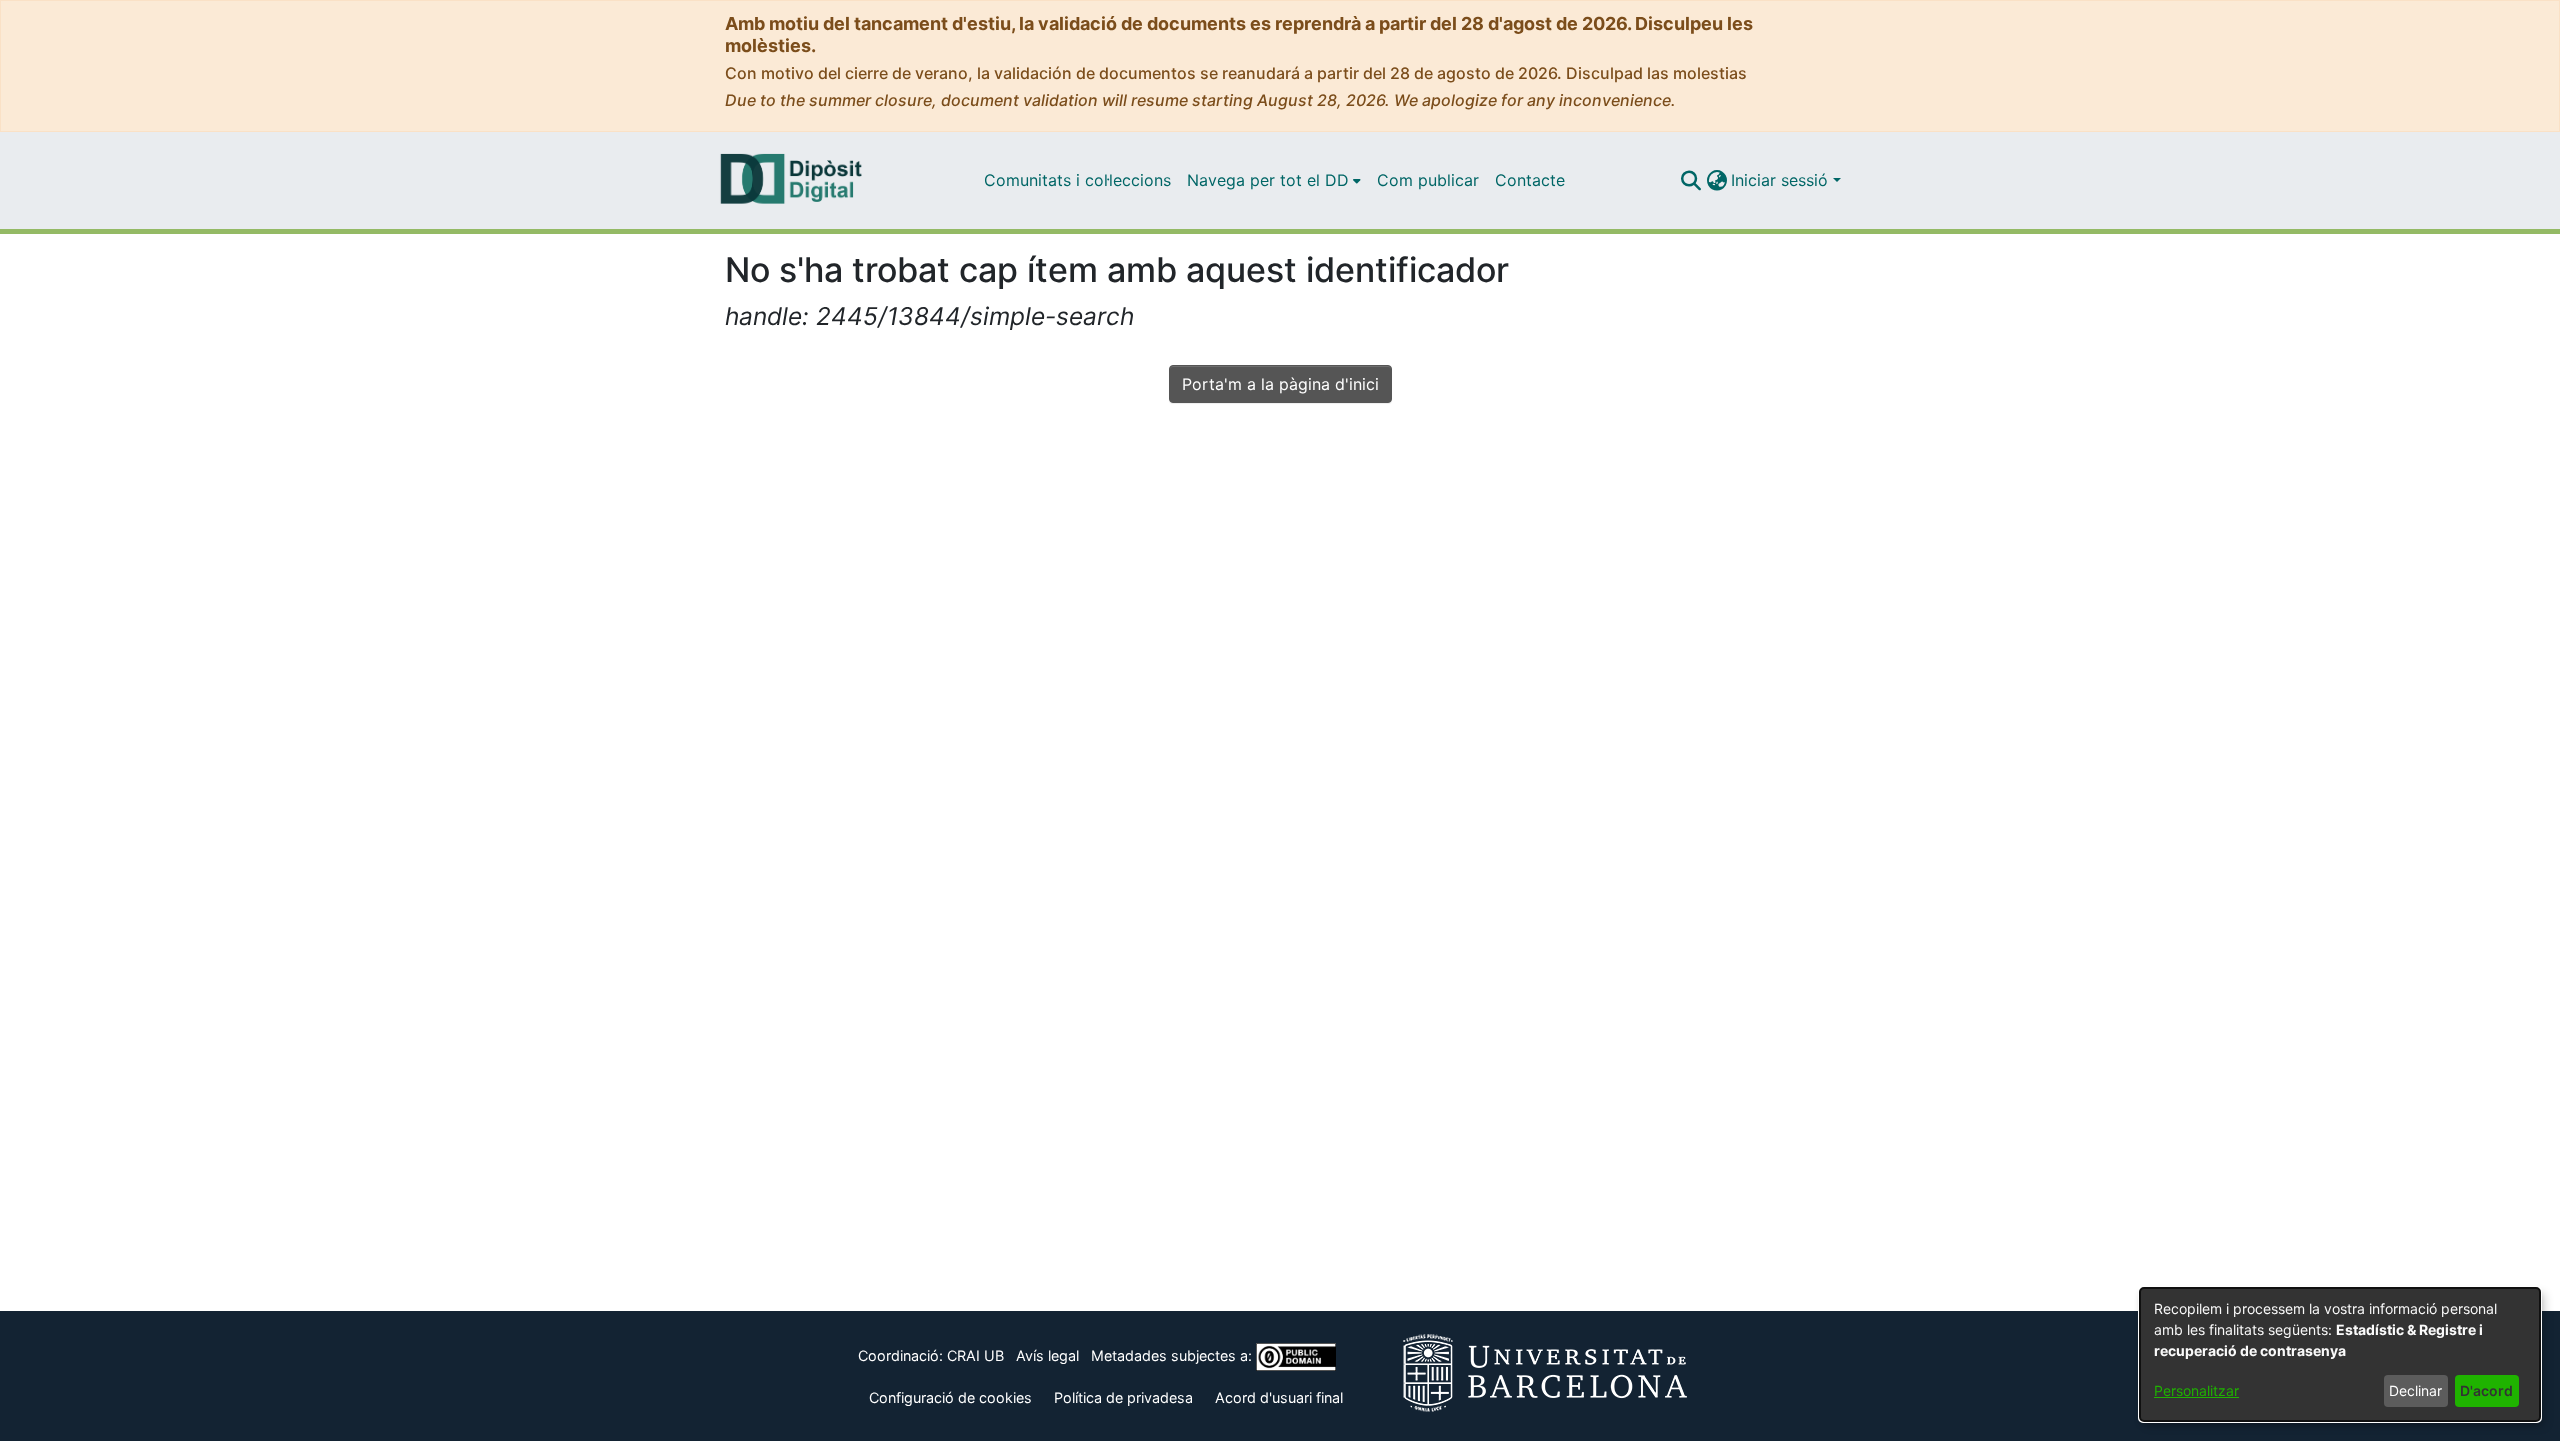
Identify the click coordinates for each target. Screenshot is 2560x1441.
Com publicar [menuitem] (1428, 180)
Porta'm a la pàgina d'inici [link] (1280, 384)
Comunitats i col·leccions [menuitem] (1077, 180)
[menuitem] (1274, 180)
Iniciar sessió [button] (1782, 180)
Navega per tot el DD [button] (1268, 180)
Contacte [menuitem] (1530, 180)
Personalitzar (2196, 1390)
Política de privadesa (1123, 1397)
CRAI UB (975, 1355)
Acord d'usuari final (1279, 1397)
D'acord (2486, 1390)
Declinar (2415, 1390)
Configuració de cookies (950, 1397)
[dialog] (2340, 1354)
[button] (1690, 180)
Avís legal (1047, 1355)
